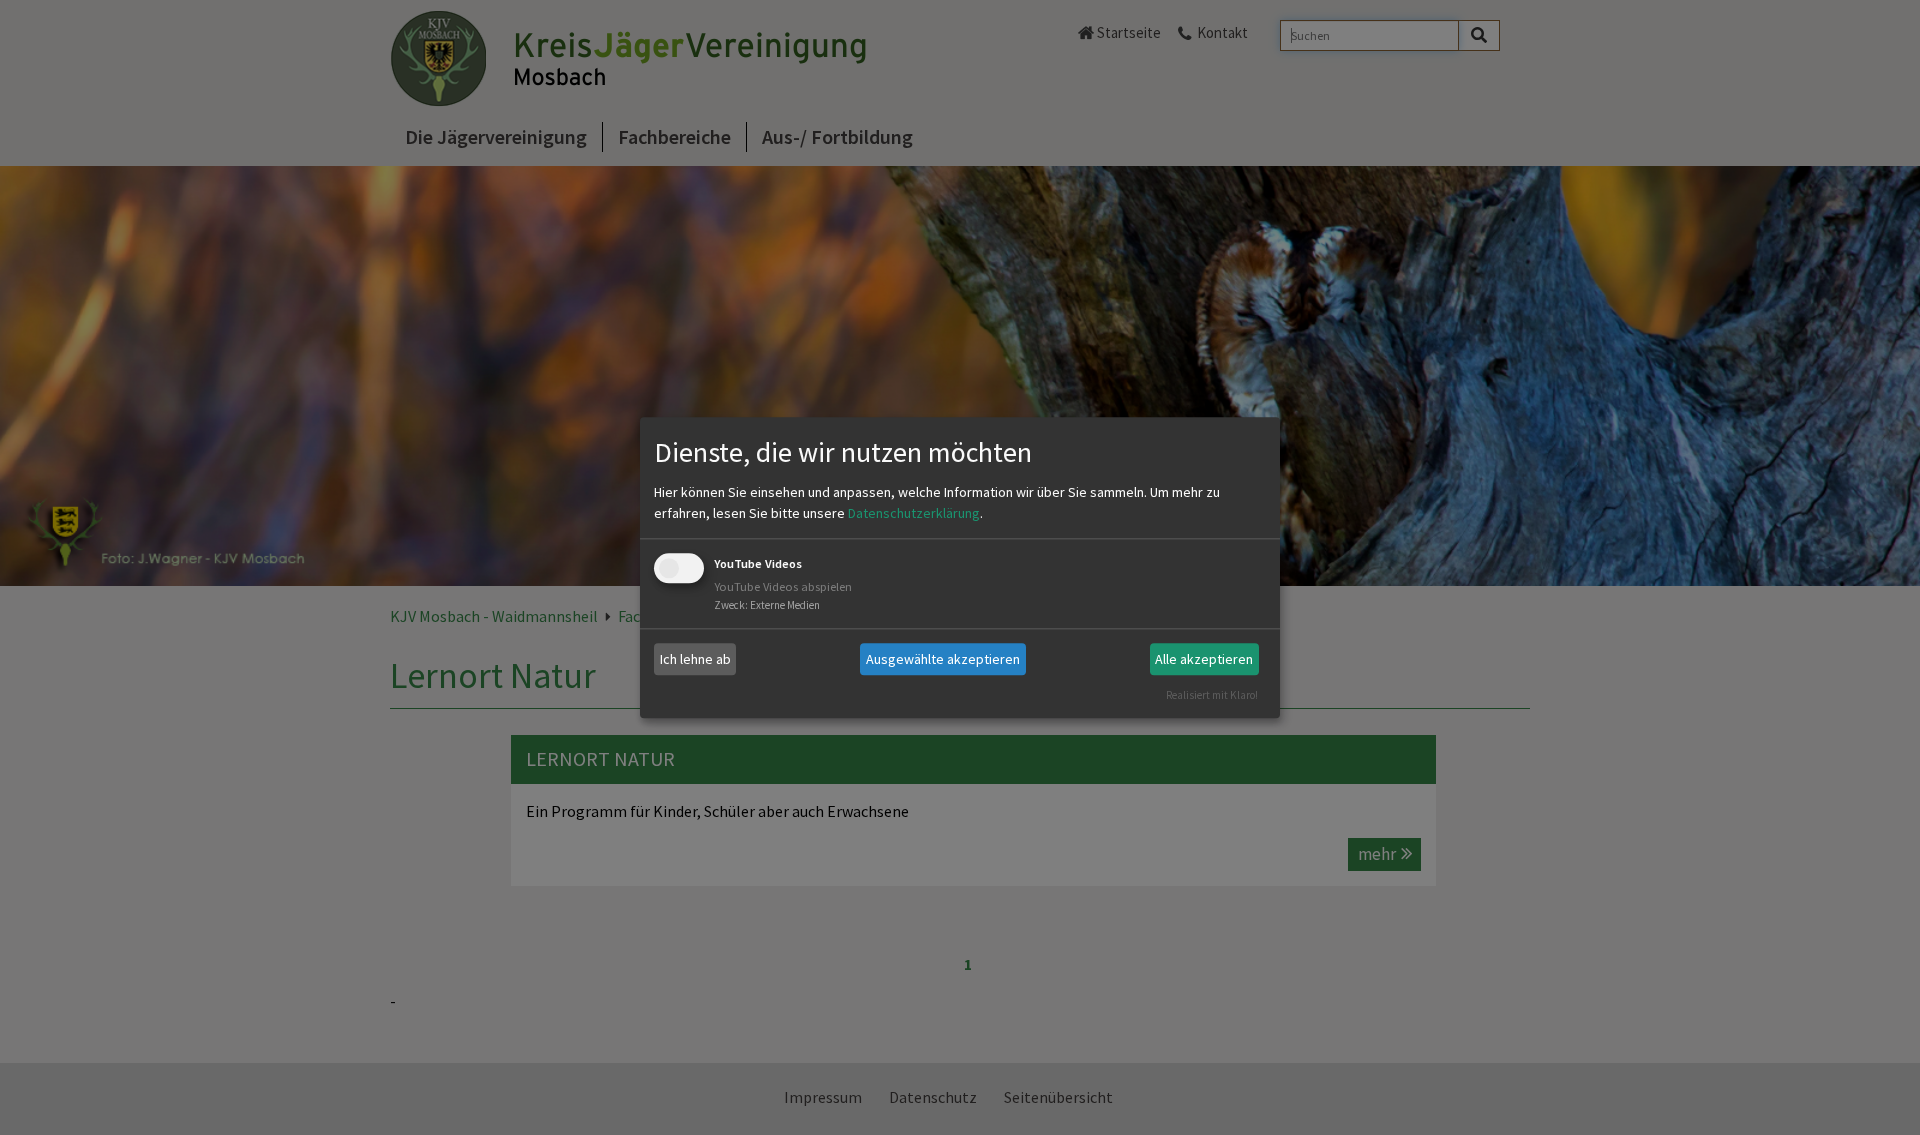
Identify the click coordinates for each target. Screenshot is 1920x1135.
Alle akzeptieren (1204, 659)
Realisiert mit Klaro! (1212, 695)
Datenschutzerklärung (914, 514)
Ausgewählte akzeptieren (943, 659)
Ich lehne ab (695, 659)
